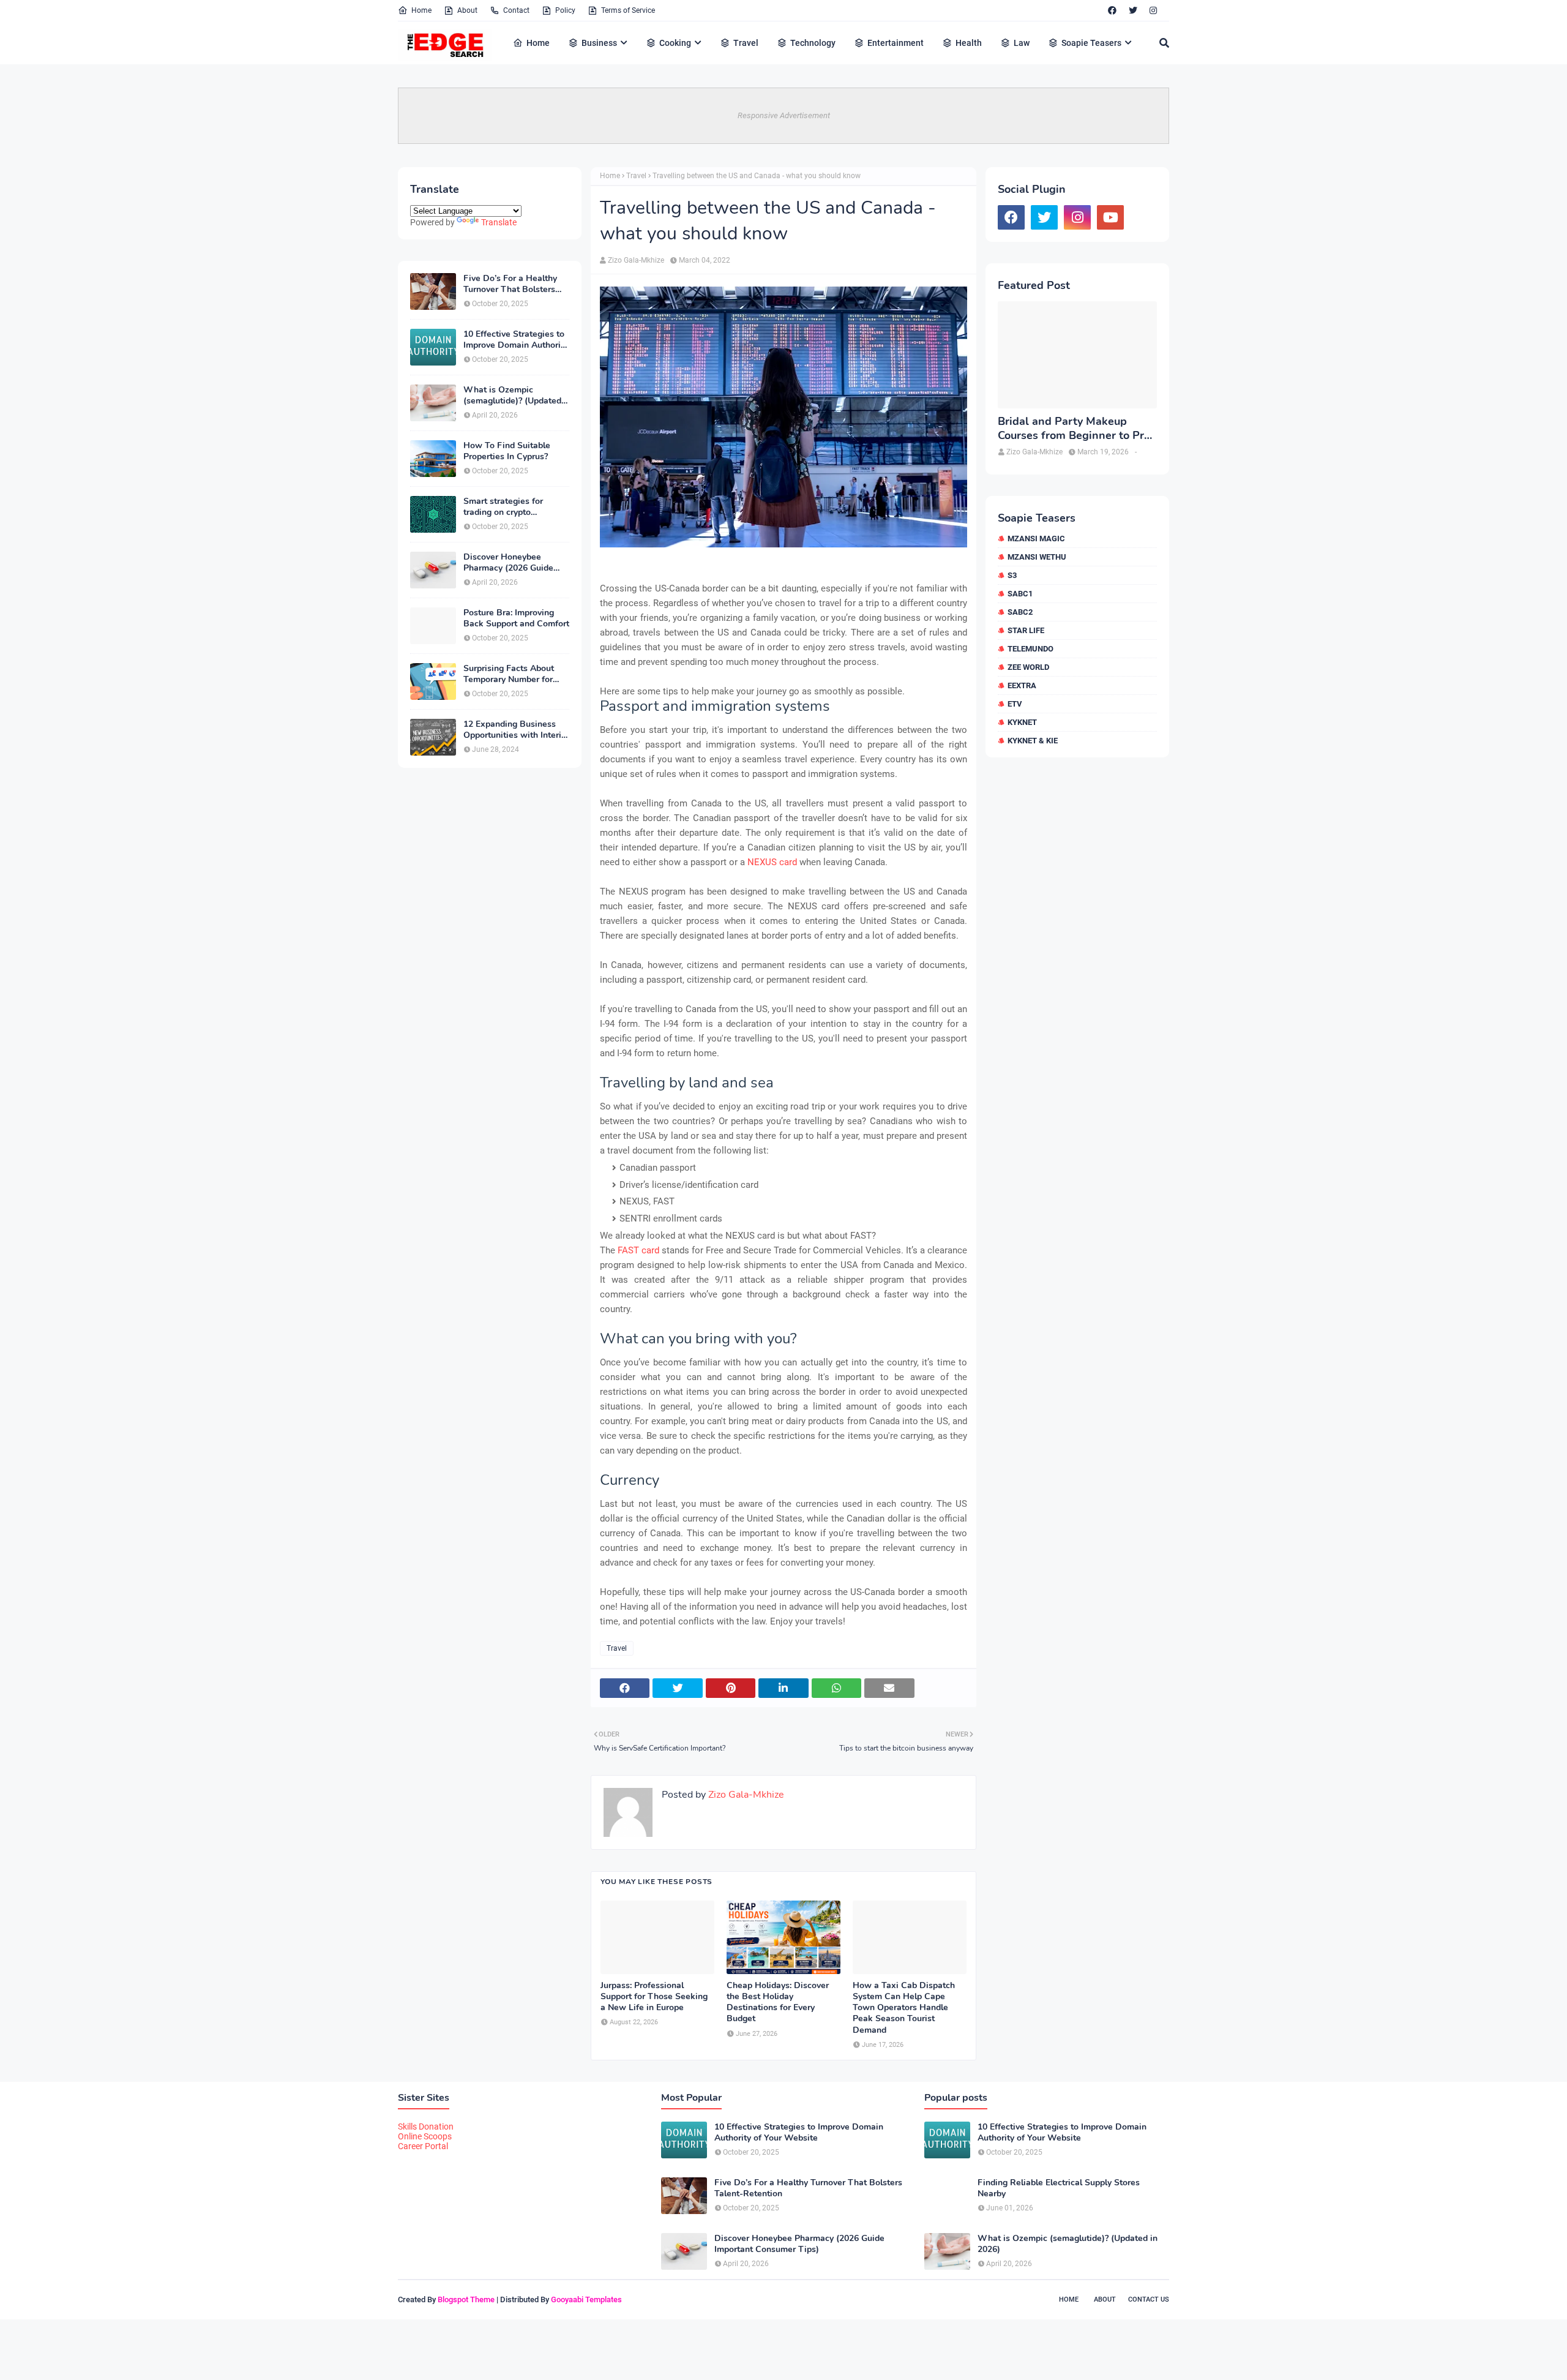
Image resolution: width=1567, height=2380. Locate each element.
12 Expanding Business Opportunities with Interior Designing (516, 730)
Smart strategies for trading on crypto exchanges (503, 507)
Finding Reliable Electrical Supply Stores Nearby (1059, 2188)
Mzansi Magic (1036, 539)
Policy (565, 10)
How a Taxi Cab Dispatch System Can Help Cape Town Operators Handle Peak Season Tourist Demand (904, 2008)
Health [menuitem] (969, 43)
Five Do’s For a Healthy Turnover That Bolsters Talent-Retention (510, 284)
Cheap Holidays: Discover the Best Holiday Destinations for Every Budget (778, 2003)
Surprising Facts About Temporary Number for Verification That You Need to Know (509, 674)
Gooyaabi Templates (586, 2299)
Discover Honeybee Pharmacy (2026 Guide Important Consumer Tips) (516, 563)
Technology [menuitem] (813, 43)
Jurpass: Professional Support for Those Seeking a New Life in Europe (654, 1997)
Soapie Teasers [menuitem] (1091, 43)
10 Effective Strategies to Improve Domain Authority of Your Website (516, 340)
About (467, 10)
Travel (636, 176)
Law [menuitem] (1022, 43)
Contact (516, 10)
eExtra (1022, 685)
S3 (1012, 575)
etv (1015, 704)
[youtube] (1110, 217)
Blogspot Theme (466, 2299)
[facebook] (1112, 10)
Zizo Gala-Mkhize (636, 260)
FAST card (638, 1250)
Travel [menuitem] (746, 43)
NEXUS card (772, 862)
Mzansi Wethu (1037, 557)
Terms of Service (628, 10)
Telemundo (1030, 649)
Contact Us (1149, 2299)
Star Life (1026, 630)
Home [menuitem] (538, 43)
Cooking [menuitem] (675, 43)
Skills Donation (426, 2127)
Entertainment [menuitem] (896, 43)
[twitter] (1133, 10)
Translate (499, 222)
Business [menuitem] (599, 43)
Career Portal (423, 2146)
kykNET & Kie (1033, 741)
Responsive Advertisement (784, 115)
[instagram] (1153, 10)
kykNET (1022, 722)
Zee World (1028, 667)
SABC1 (1020, 594)
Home (421, 10)
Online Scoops (425, 2136)
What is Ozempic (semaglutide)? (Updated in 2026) (512, 396)
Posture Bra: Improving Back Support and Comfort (516, 618)
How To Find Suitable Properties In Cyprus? (507, 451)
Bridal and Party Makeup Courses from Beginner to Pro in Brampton (1074, 429)
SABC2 (1020, 612)
